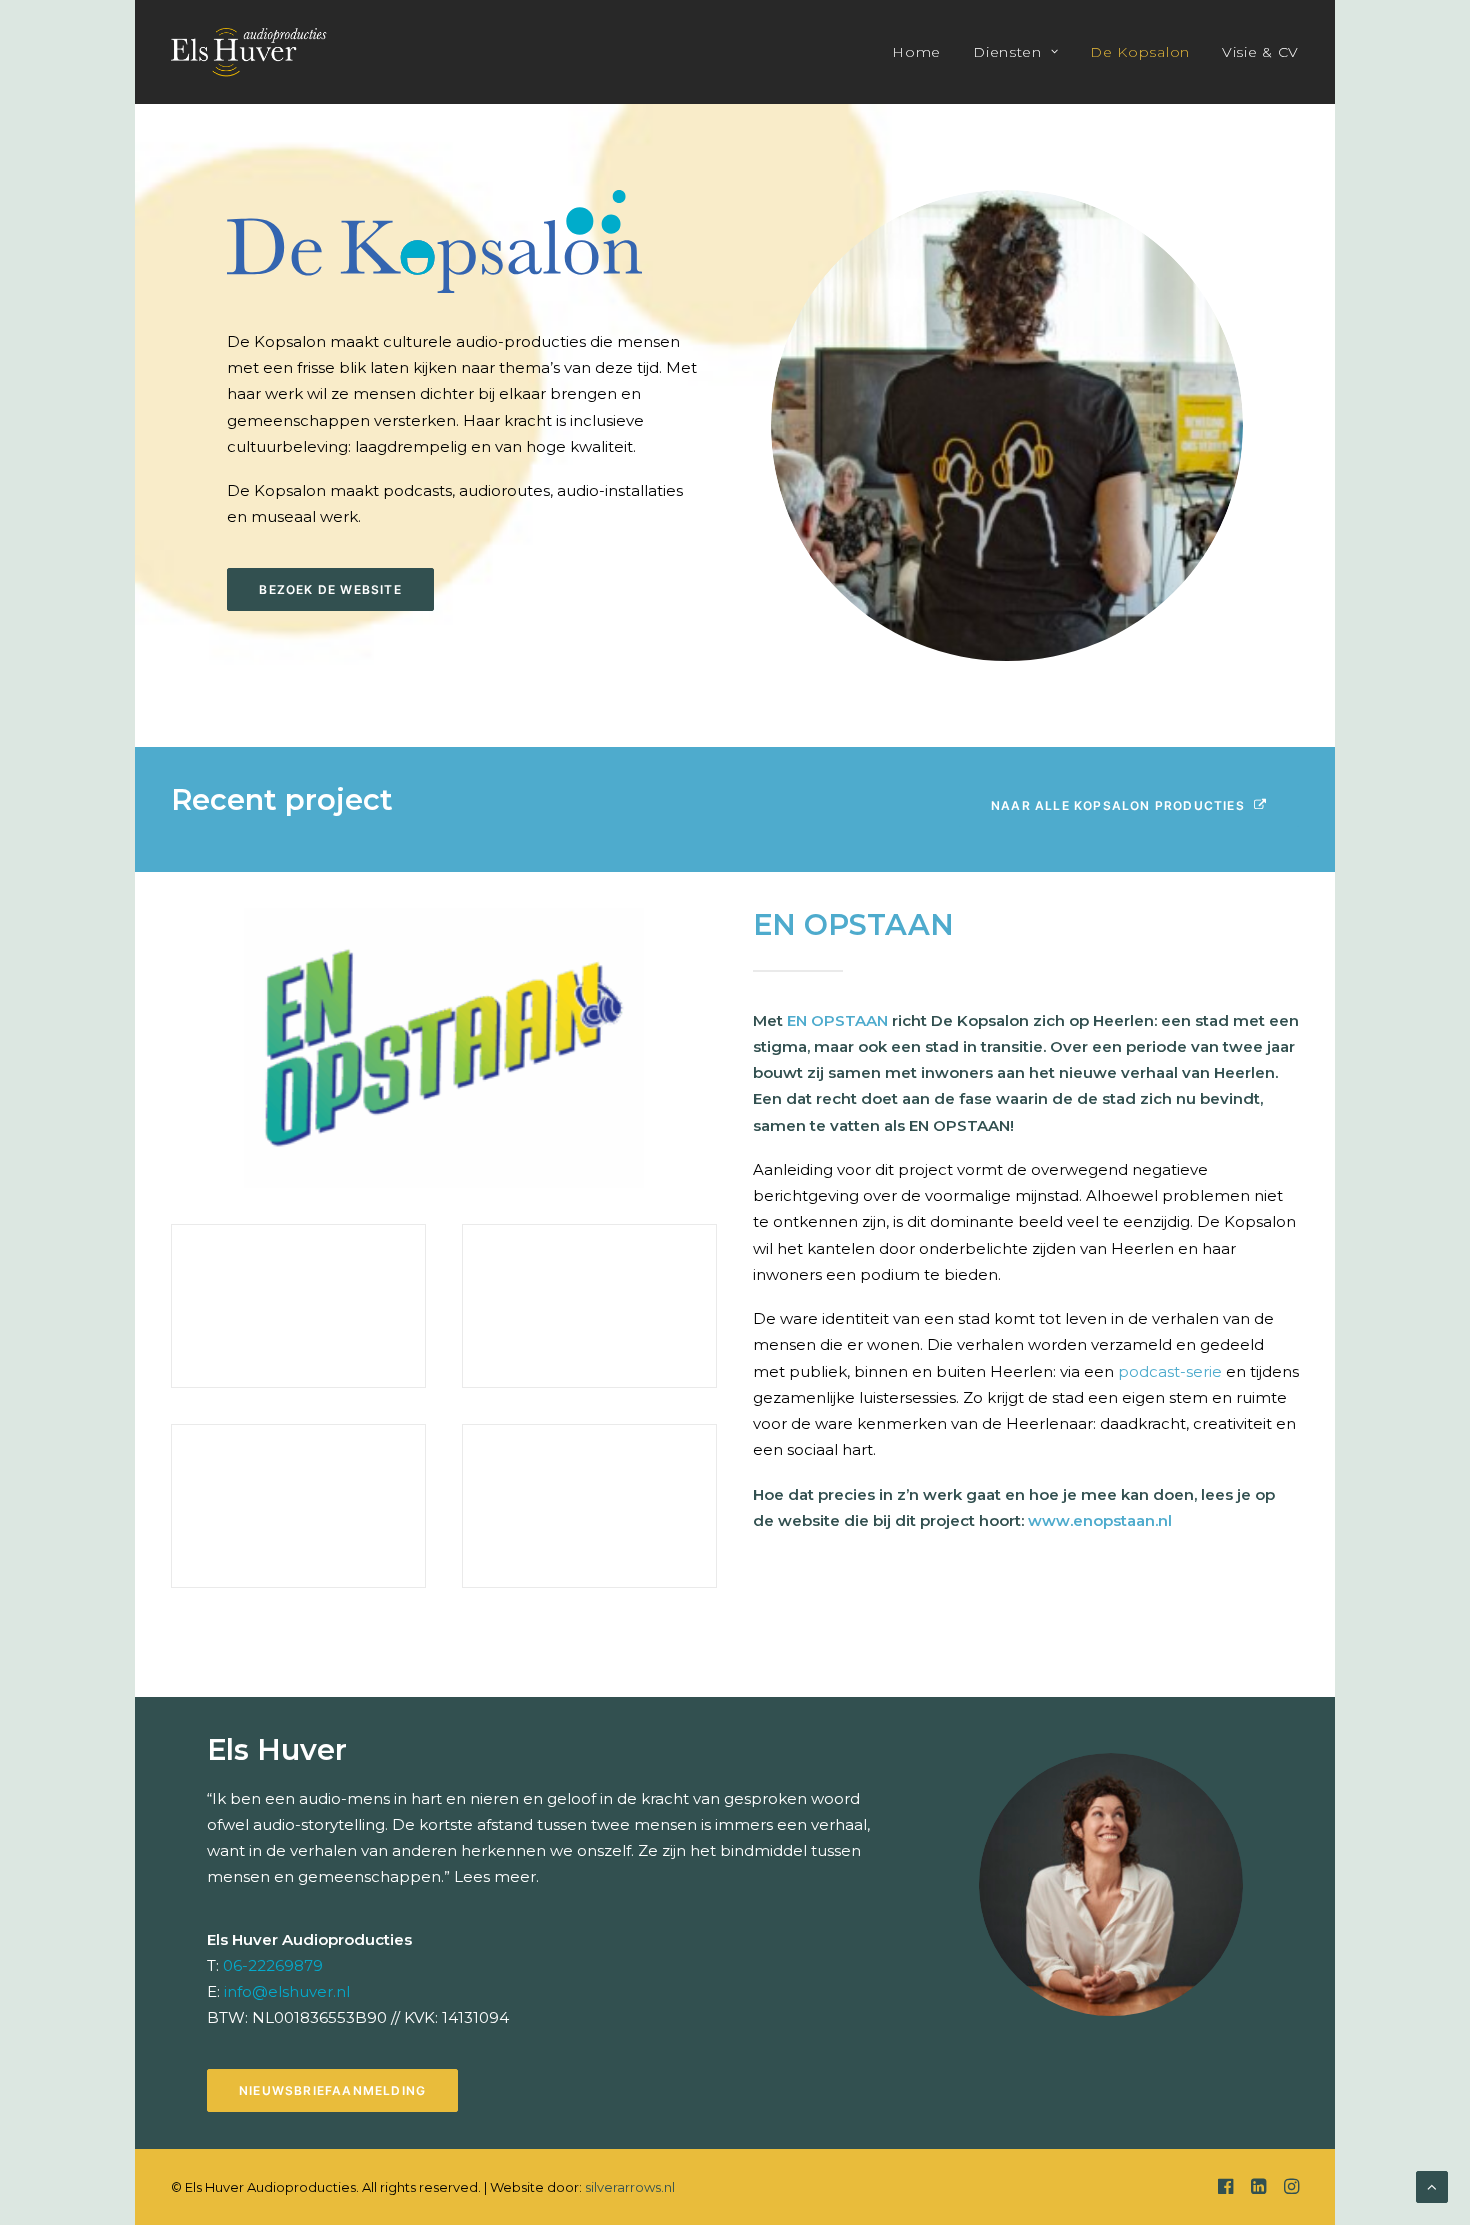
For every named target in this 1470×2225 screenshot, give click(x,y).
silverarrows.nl (630, 2187)
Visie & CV (1260, 52)
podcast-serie (1168, 1371)
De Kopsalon (1140, 52)
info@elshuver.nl (287, 1991)
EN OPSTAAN (837, 1020)
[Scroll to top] (1432, 2185)
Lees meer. (496, 1876)
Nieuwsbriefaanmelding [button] (332, 2090)
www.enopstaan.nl (1100, 1520)
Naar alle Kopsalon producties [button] (1118, 805)
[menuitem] (923, 52)
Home (916, 52)
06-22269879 (273, 1965)
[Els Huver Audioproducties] (249, 52)
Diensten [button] (1007, 52)
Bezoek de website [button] (330, 589)
